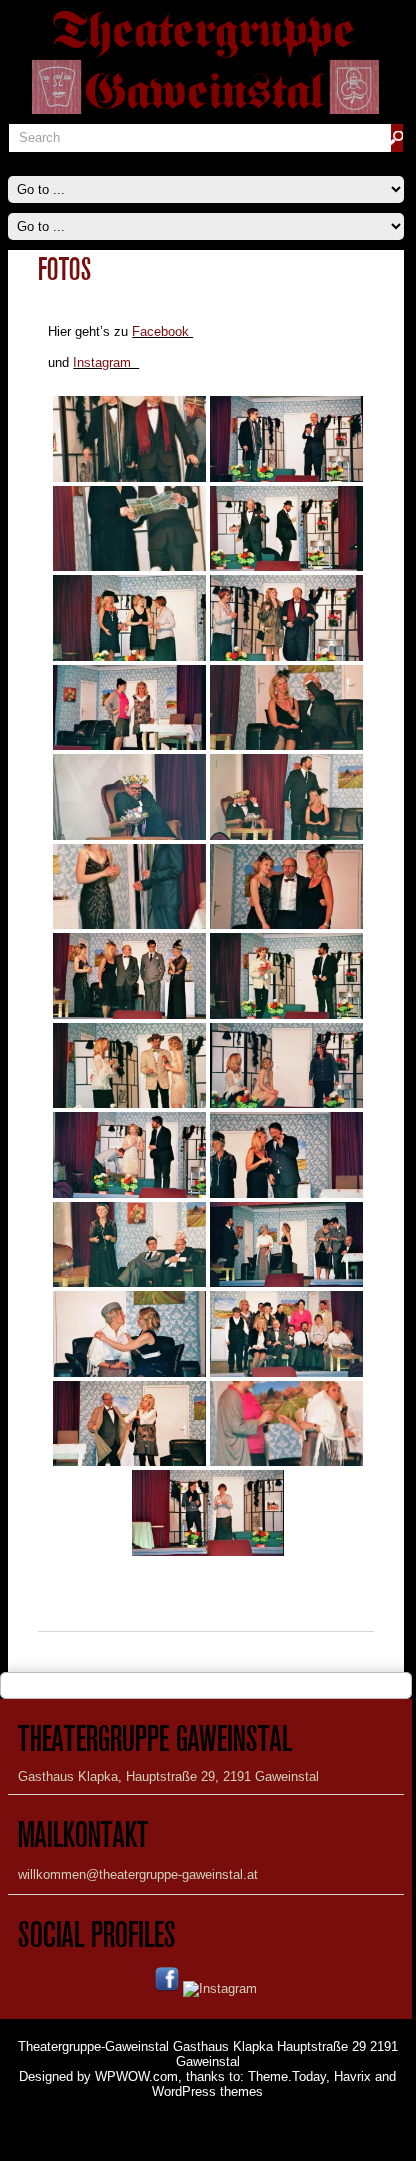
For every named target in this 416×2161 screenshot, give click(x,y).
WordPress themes (207, 2091)
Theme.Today (287, 2076)
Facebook (162, 331)
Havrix (352, 2076)
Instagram (106, 362)
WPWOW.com (136, 2076)
